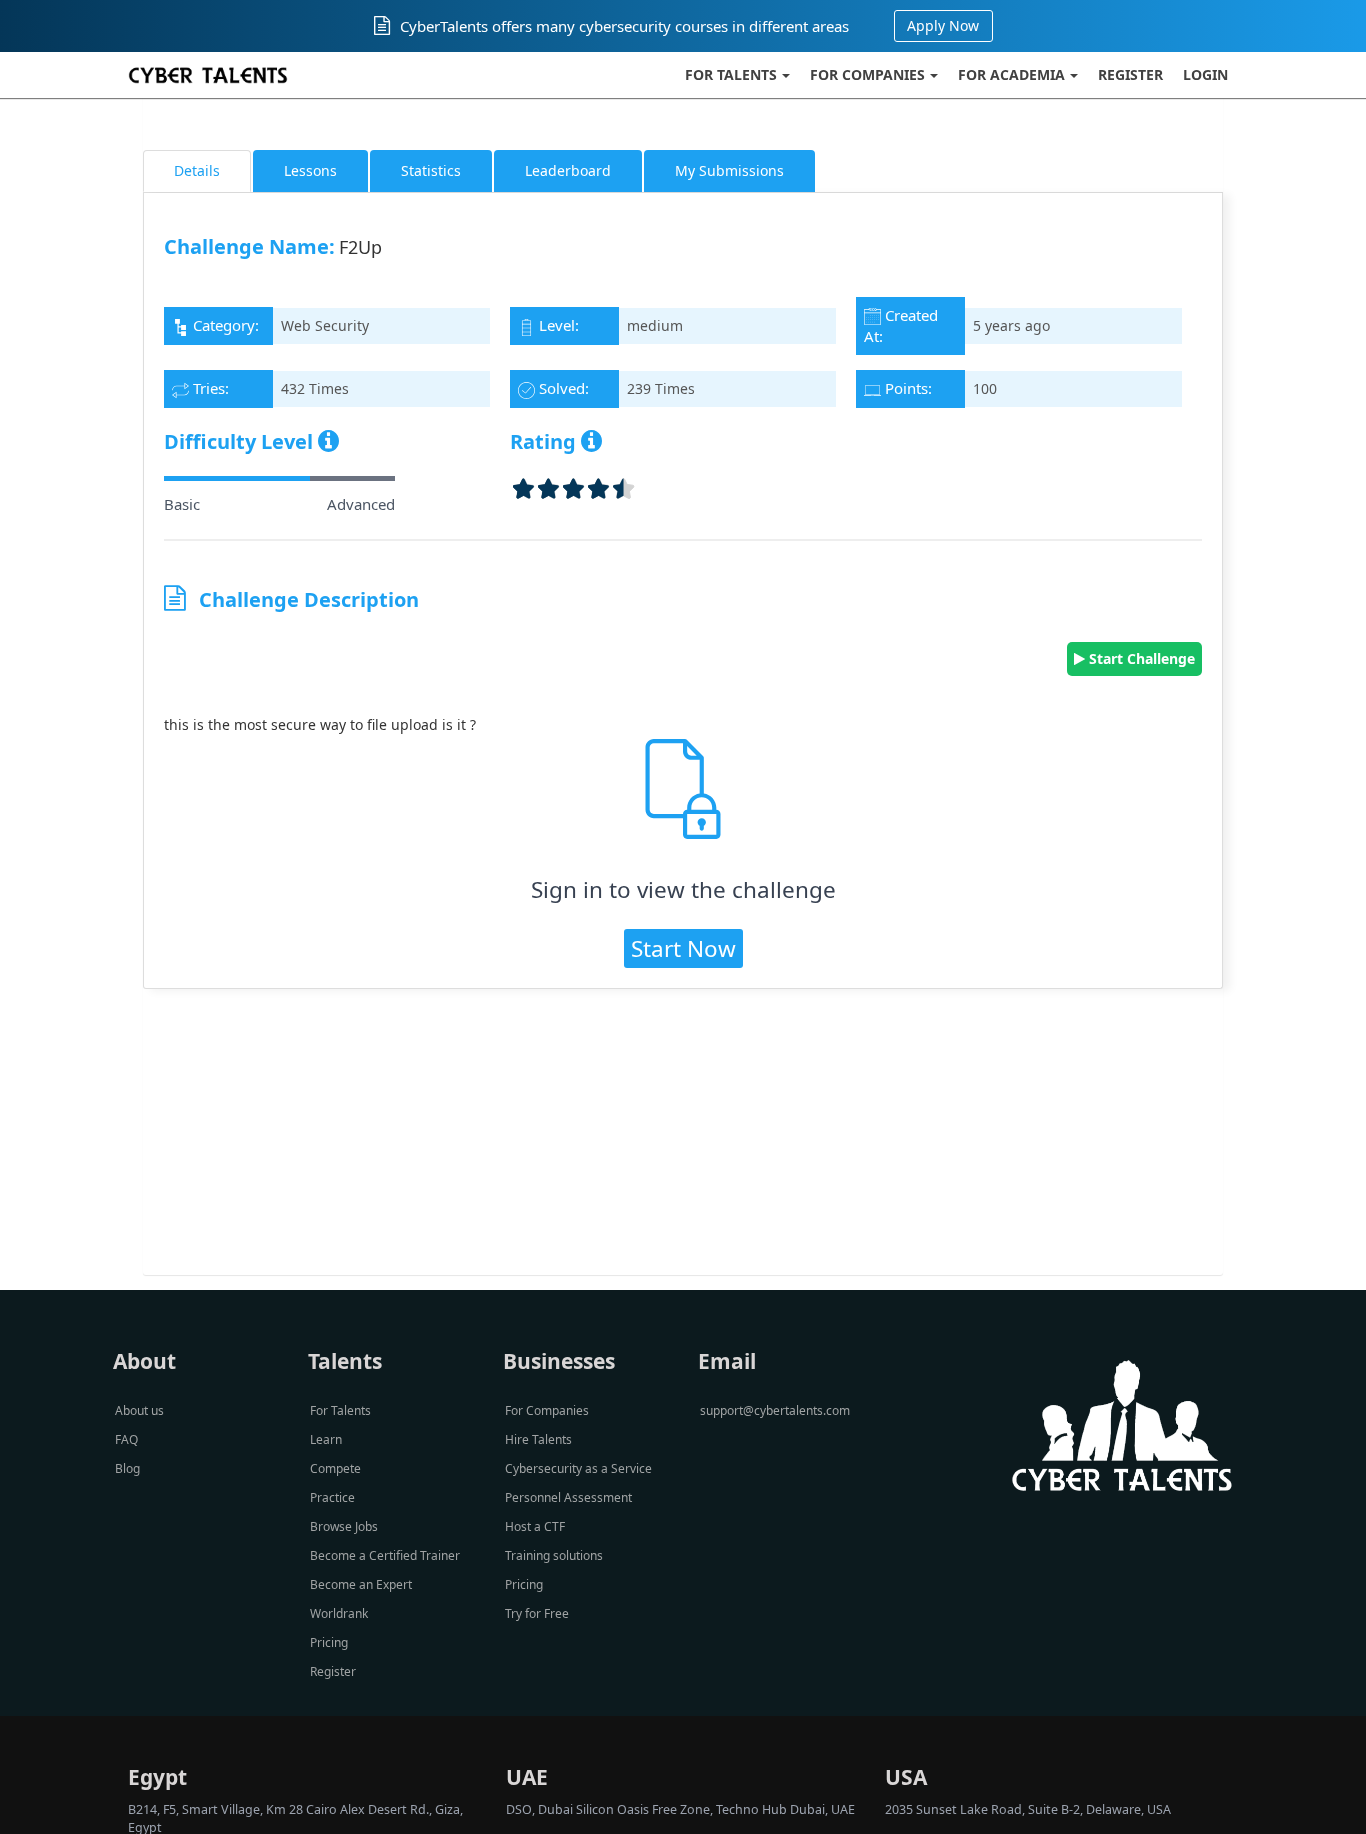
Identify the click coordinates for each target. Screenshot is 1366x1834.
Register (1130, 74)
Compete (335, 1468)
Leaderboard (568, 170)
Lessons (310, 170)
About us (139, 1410)
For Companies (867, 74)
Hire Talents (538, 1439)
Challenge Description (309, 599)
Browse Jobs (344, 1526)
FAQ (126, 1439)
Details (197, 170)
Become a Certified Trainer (385, 1555)
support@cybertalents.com (775, 1410)
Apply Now (943, 25)
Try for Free (537, 1613)
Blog (127, 1468)
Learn (326, 1439)
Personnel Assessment (568, 1497)
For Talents (731, 74)
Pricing (329, 1642)
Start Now (683, 948)
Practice (332, 1497)
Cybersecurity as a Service (578, 1468)
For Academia (1011, 74)
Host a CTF (535, 1526)
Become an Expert (361, 1584)
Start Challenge (1140, 658)
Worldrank (339, 1613)
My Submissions (729, 170)
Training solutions (554, 1555)
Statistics (431, 170)
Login (1205, 74)
